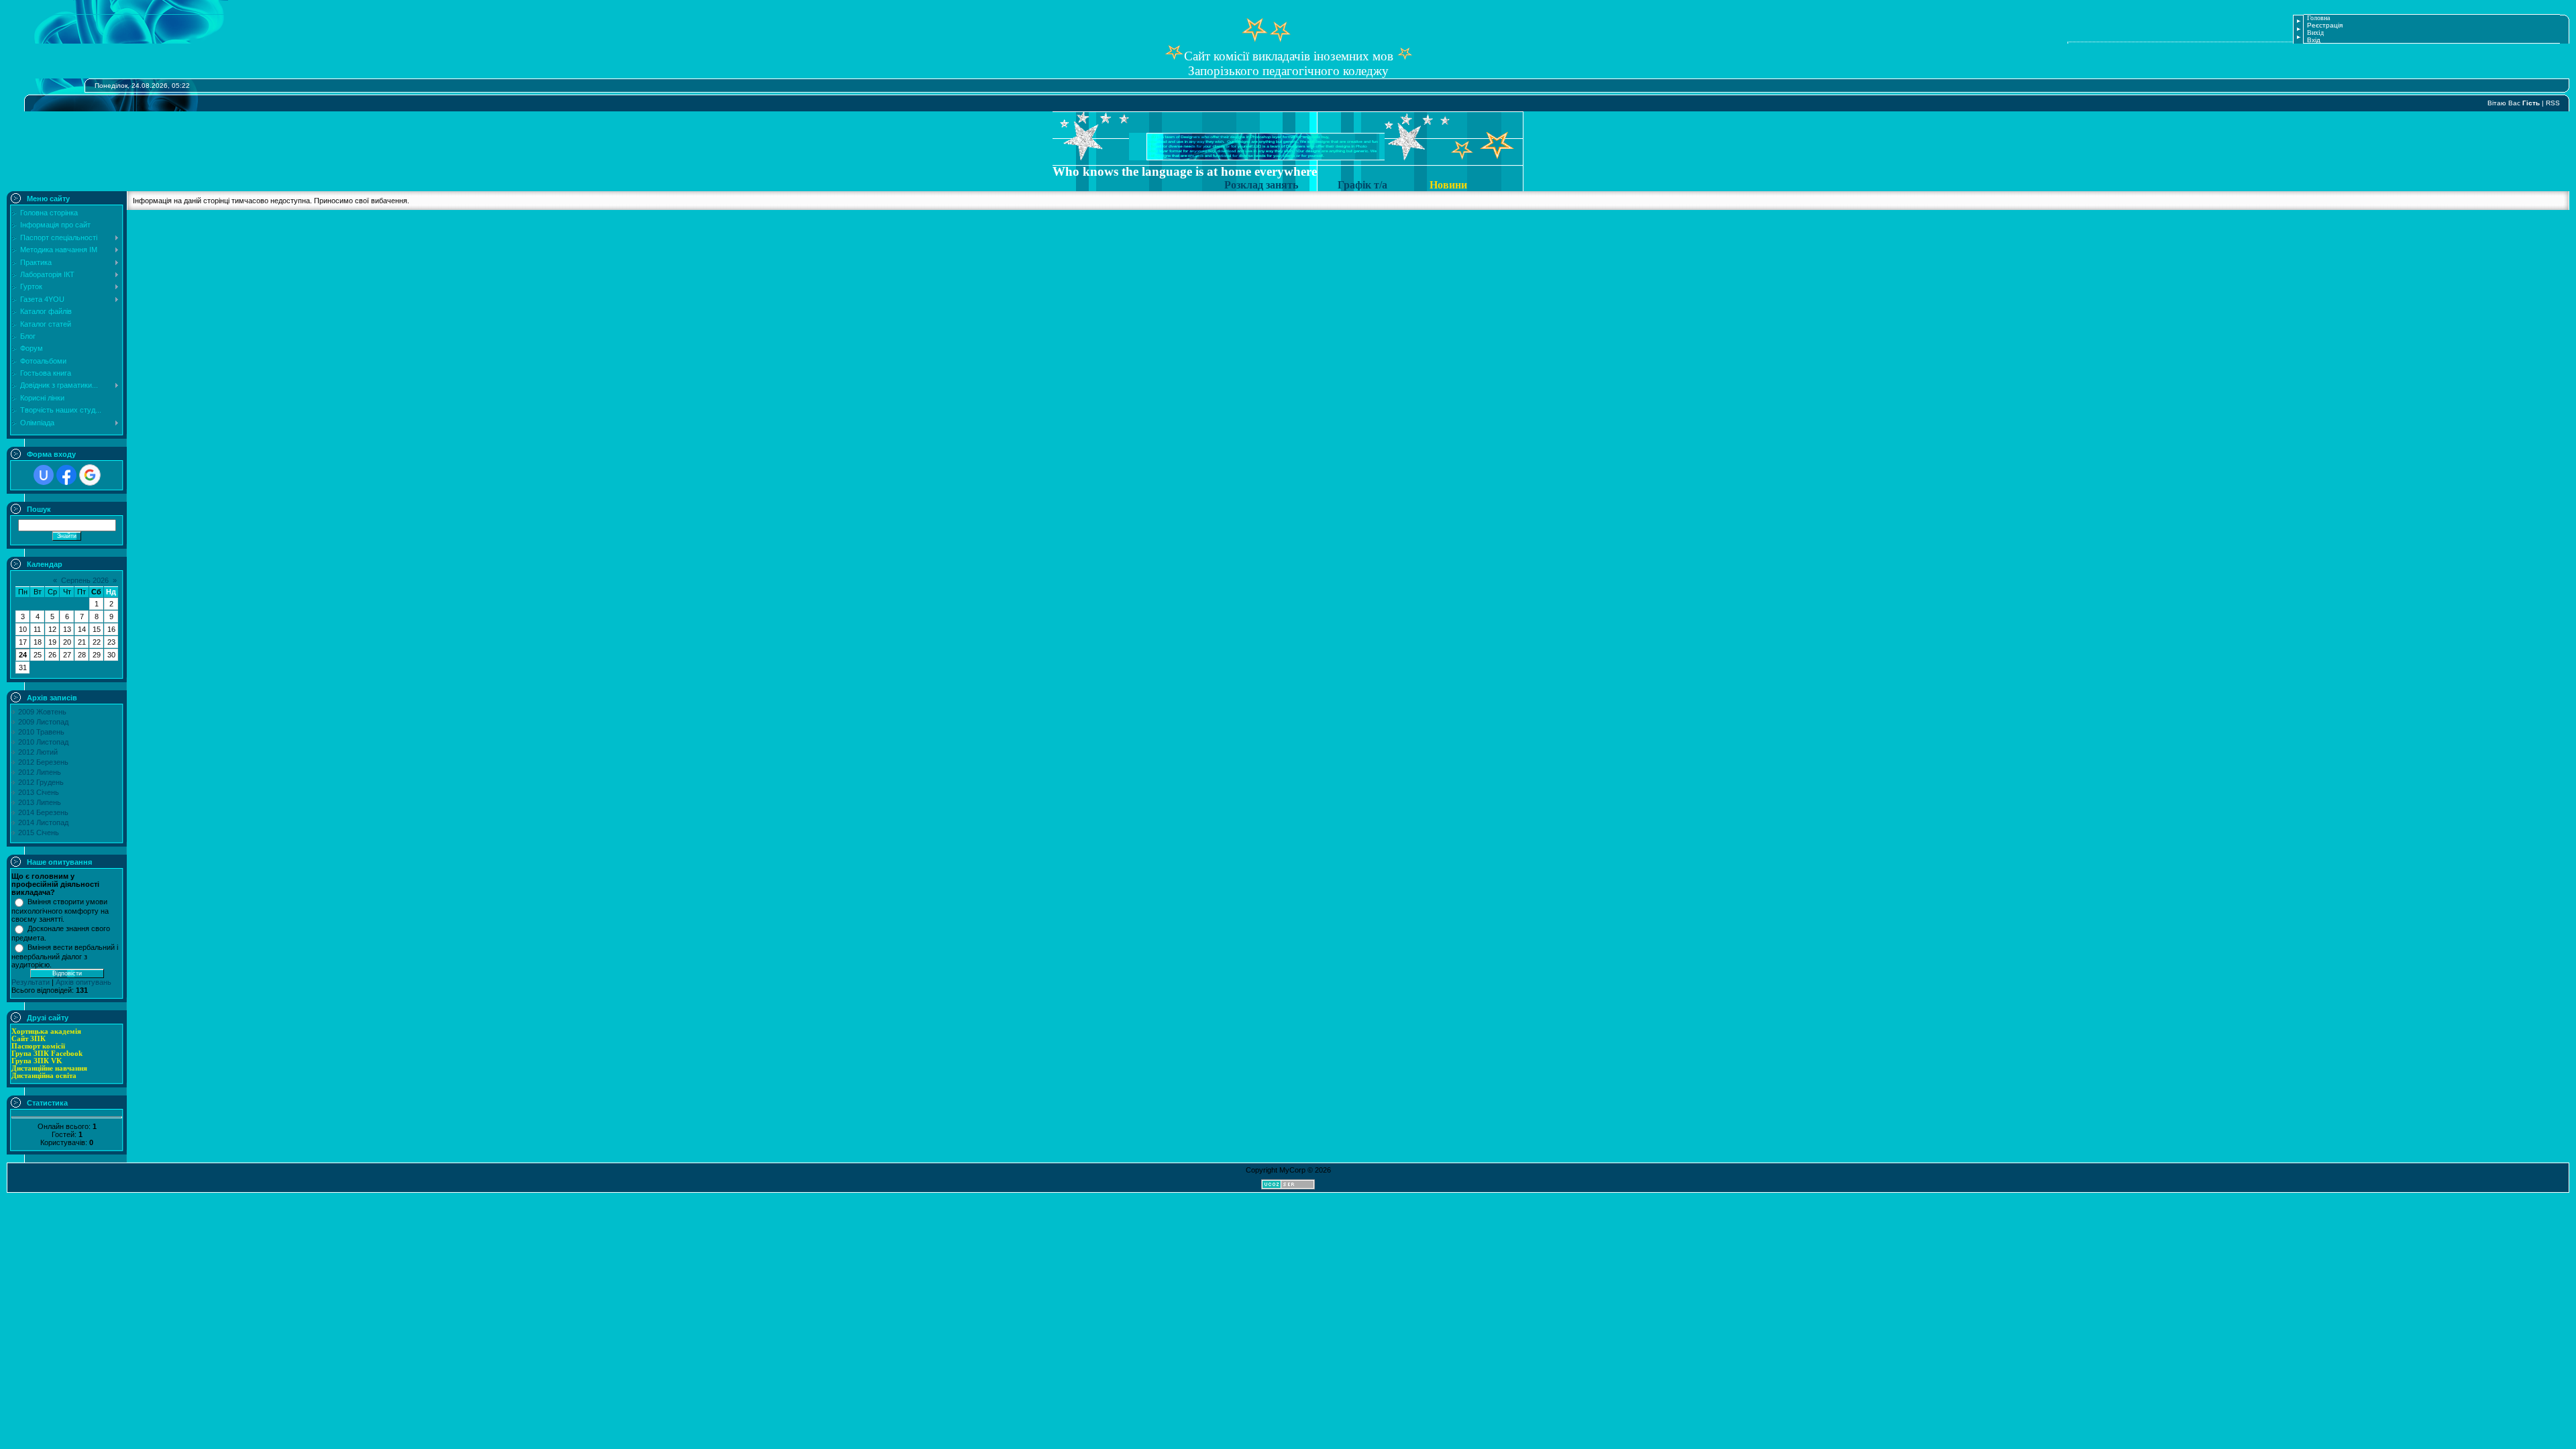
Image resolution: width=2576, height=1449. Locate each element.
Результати (31, 982)
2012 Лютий (38, 752)
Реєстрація (2325, 25)
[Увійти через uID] (44, 475)
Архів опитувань (84, 982)
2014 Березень (43, 812)
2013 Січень (39, 792)
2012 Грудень (41, 782)
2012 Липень (40, 772)
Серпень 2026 (85, 580)
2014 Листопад (43, 822)
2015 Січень (39, 833)
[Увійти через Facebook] (66, 475)
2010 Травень (41, 732)
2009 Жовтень (42, 712)
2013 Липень (40, 802)
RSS (2553, 103)
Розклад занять (1264, 185)
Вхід (2314, 40)
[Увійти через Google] (90, 475)
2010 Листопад (43, 742)
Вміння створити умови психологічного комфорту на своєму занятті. (60, 910)
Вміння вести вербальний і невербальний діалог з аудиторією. (65, 956)
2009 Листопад (43, 722)
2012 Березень (43, 762)
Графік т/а (1362, 185)
